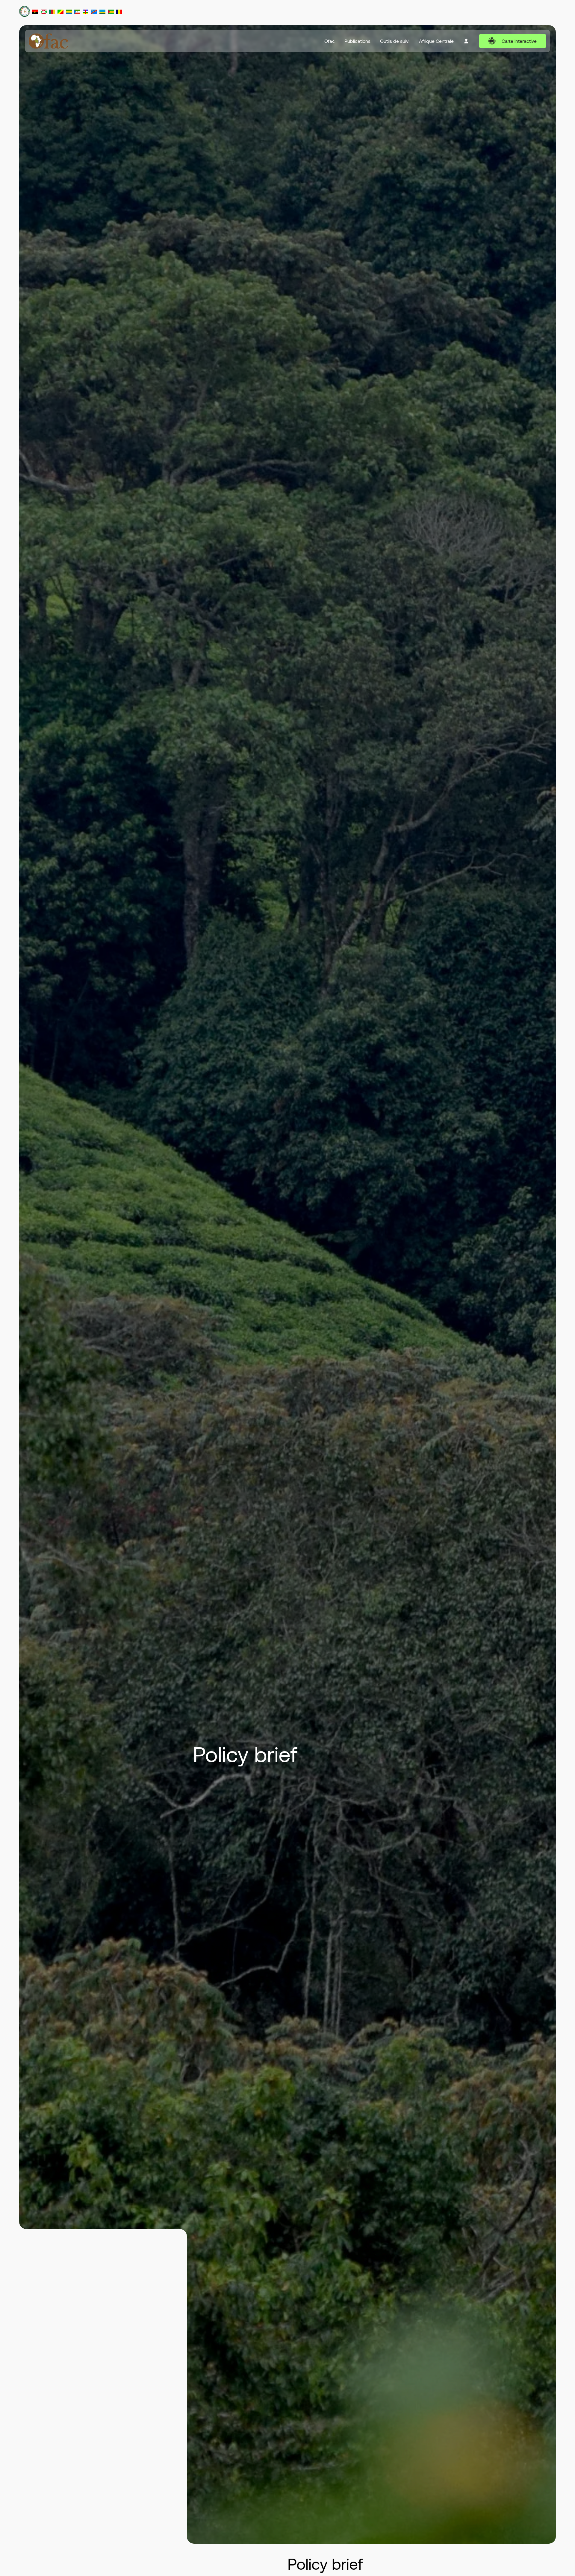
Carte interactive (519, 41)
